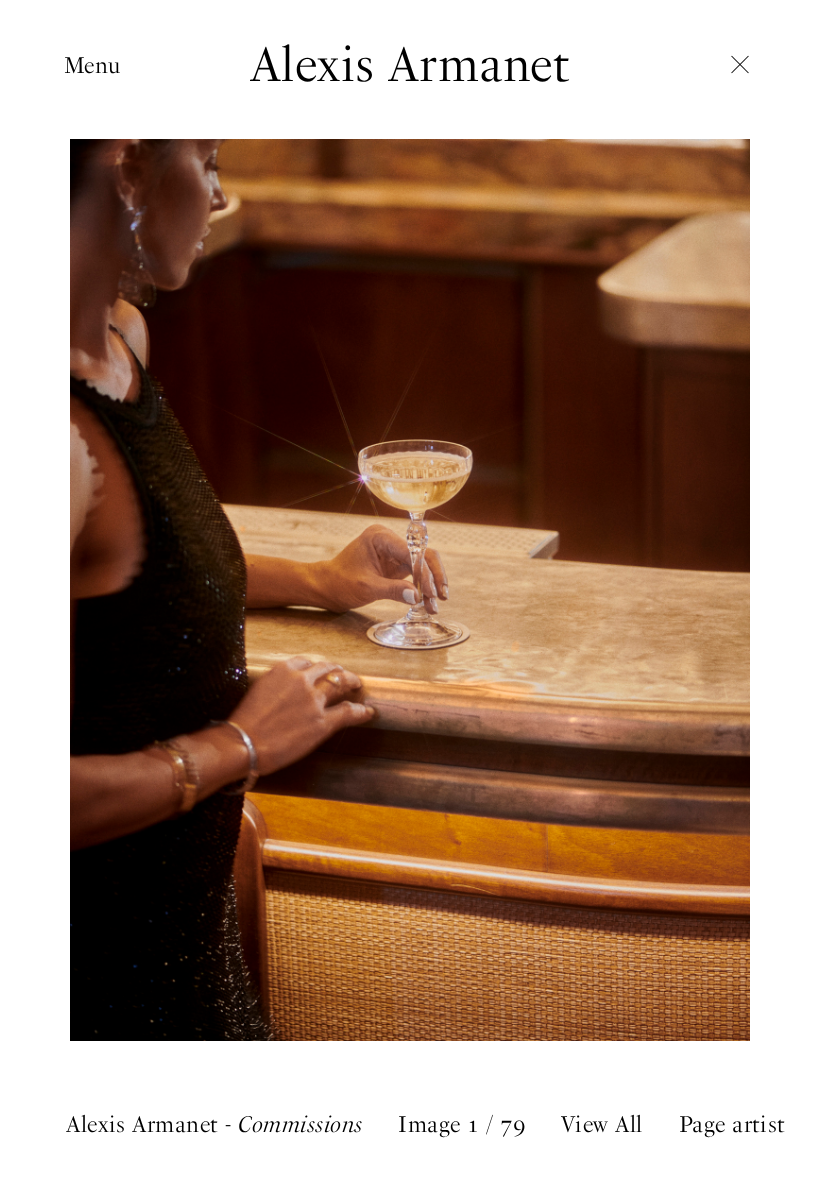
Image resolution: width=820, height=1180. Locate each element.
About (94, 284)
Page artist (732, 1124)
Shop (90, 253)
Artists (97, 127)
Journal (100, 221)
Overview (110, 96)
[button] (615, 590)
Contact (104, 315)
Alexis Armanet (410, 64)
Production (121, 159)
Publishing (119, 190)
